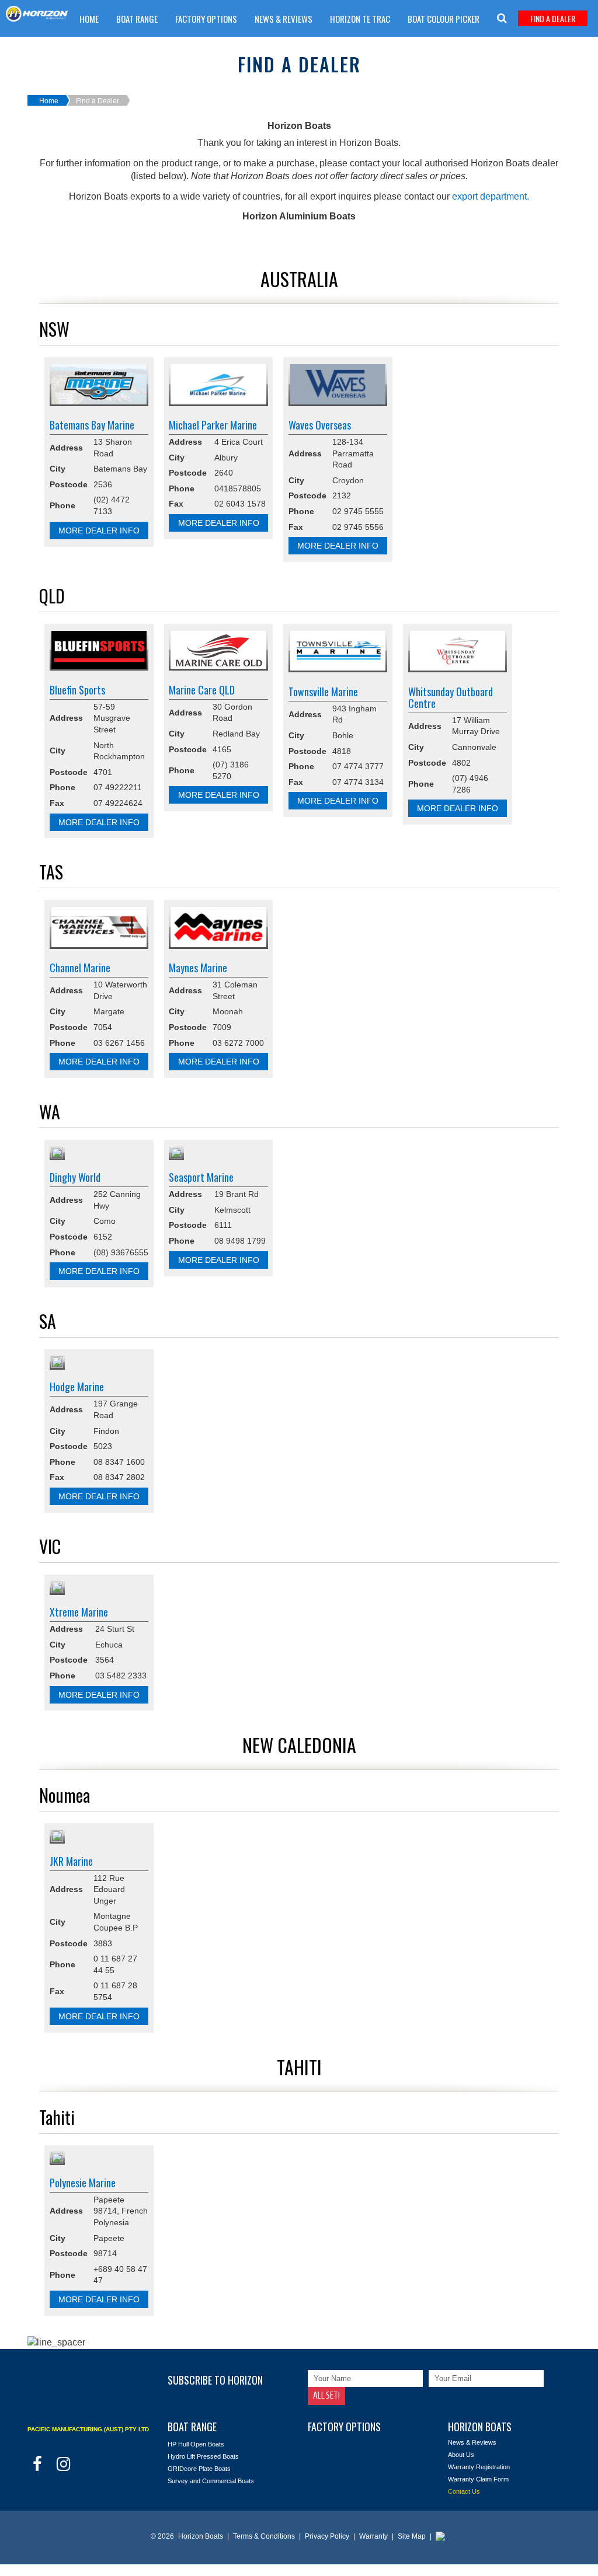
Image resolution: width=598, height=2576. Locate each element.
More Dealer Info (99, 530)
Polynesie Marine (83, 2183)
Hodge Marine (77, 1387)
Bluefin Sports (77, 690)
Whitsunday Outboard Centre (451, 697)
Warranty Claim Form (281, 48)
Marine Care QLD (202, 690)
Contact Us (464, 2491)
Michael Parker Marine (213, 425)
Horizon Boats (201, 2536)
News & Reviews (284, 19)
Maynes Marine (198, 968)
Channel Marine (80, 968)
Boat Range (137, 19)
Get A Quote (202, 48)
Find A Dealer (553, 18)
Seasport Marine (201, 1177)
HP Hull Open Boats (196, 2444)
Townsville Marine (323, 692)
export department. (491, 196)
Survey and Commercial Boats (211, 2481)
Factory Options (206, 19)
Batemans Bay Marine (92, 425)
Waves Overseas (320, 425)
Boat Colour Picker (444, 19)
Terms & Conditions (265, 2536)
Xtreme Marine (79, 1612)
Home (89, 19)
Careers (94, 48)
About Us (461, 2455)
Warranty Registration (479, 2467)
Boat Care (145, 48)
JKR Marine (71, 1861)
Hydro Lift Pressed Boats (203, 2456)
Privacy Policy (328, 2536)
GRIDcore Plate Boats (199, 2469)
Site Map (413, 2536)
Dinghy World (75, 1177)
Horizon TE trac (360, 19)
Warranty (374, 2536)
